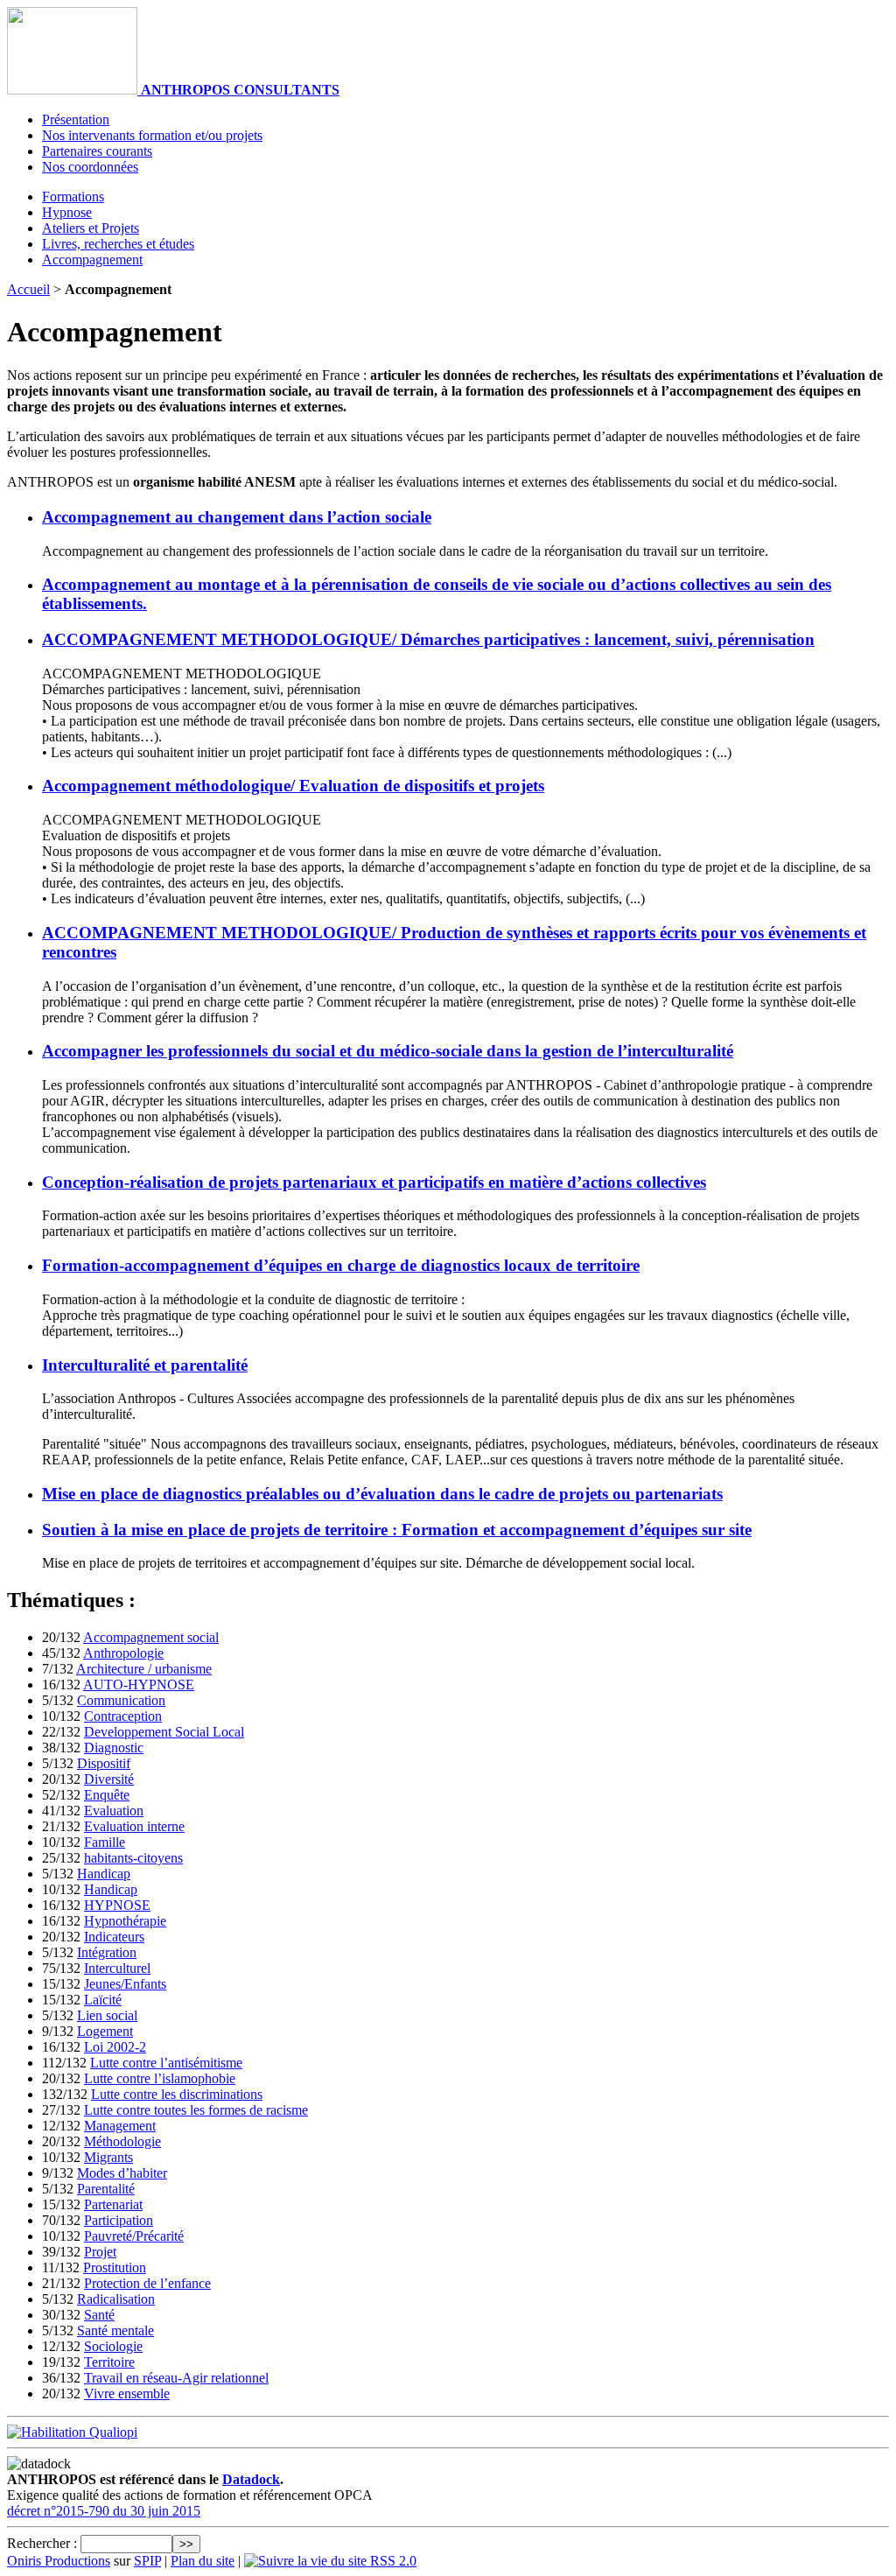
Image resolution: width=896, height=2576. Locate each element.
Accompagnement (92, 260)
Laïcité (103, 2000)
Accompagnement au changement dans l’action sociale (237, 517)
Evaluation (114, 1811)
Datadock (251, 2479)
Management (120, 2126)
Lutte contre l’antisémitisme (166, 2063)
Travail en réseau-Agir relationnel (176, 2378)
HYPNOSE (117, 1905)
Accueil (28, 289)
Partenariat (113, 2204)
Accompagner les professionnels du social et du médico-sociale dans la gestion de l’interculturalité (388, 1051)
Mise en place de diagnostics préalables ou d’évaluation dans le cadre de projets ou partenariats (382, 1494)
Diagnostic (114, 1748)
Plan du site (203, 2561)
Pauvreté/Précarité (134, 2236)
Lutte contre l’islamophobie (160, 2078)
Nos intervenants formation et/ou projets (152, 135)
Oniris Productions (59, 2561)
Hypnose (67, 212)
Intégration (107, 1952)
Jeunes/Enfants (125, 1984)
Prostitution (115, 2267)
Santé (99, 2315)
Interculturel (117, 1968)
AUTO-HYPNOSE (139, 1685)
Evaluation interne (134, 1826)
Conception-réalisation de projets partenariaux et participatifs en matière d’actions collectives (374, 1182)
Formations (73, 197)
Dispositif (104, 1763)
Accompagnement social (151, 1637)
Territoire (109, 2362)
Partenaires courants (97, 151)
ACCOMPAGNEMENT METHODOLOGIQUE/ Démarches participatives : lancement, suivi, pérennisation (428, 639)
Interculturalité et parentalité (145, 1365)
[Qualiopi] (72, 2432)
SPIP (147, 2561)
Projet (100, 2252)
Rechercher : (42, 2543)
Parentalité (106, 2189)
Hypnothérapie (125, 1921)
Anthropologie (123, 1653)
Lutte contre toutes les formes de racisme (196, 2110)
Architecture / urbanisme (144, 1669)
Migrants (108, 2157)
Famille (105, 1842)
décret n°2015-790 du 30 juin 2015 (104, 2511)
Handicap (104, 1874)
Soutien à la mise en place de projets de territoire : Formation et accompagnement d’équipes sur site (397, 1530)
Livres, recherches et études (118, 244)
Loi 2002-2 (115, 2047)
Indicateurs (114, 1937)
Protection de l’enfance (147, 2283)
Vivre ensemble (127, 2394)
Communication (121, 1700)
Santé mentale (115, 2330)
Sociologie (113, 2346)
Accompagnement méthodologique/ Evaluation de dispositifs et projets (293, 786)
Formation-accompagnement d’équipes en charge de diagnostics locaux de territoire (341, 1265)
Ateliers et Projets (91, 228)
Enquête (107, 1795)
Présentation (76, 119)
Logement (105, 2031)
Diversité (109, 1779)
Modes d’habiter (122, 2173)
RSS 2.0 (392, 2561)
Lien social (107, 2015)
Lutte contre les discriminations (177, 2094)
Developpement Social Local (164, 1732)
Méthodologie (122, 2141)
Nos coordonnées (90, 167)
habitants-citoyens (133, 1858)
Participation (119, 2220)
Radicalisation (116, 2299)
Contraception (123, 1716)
